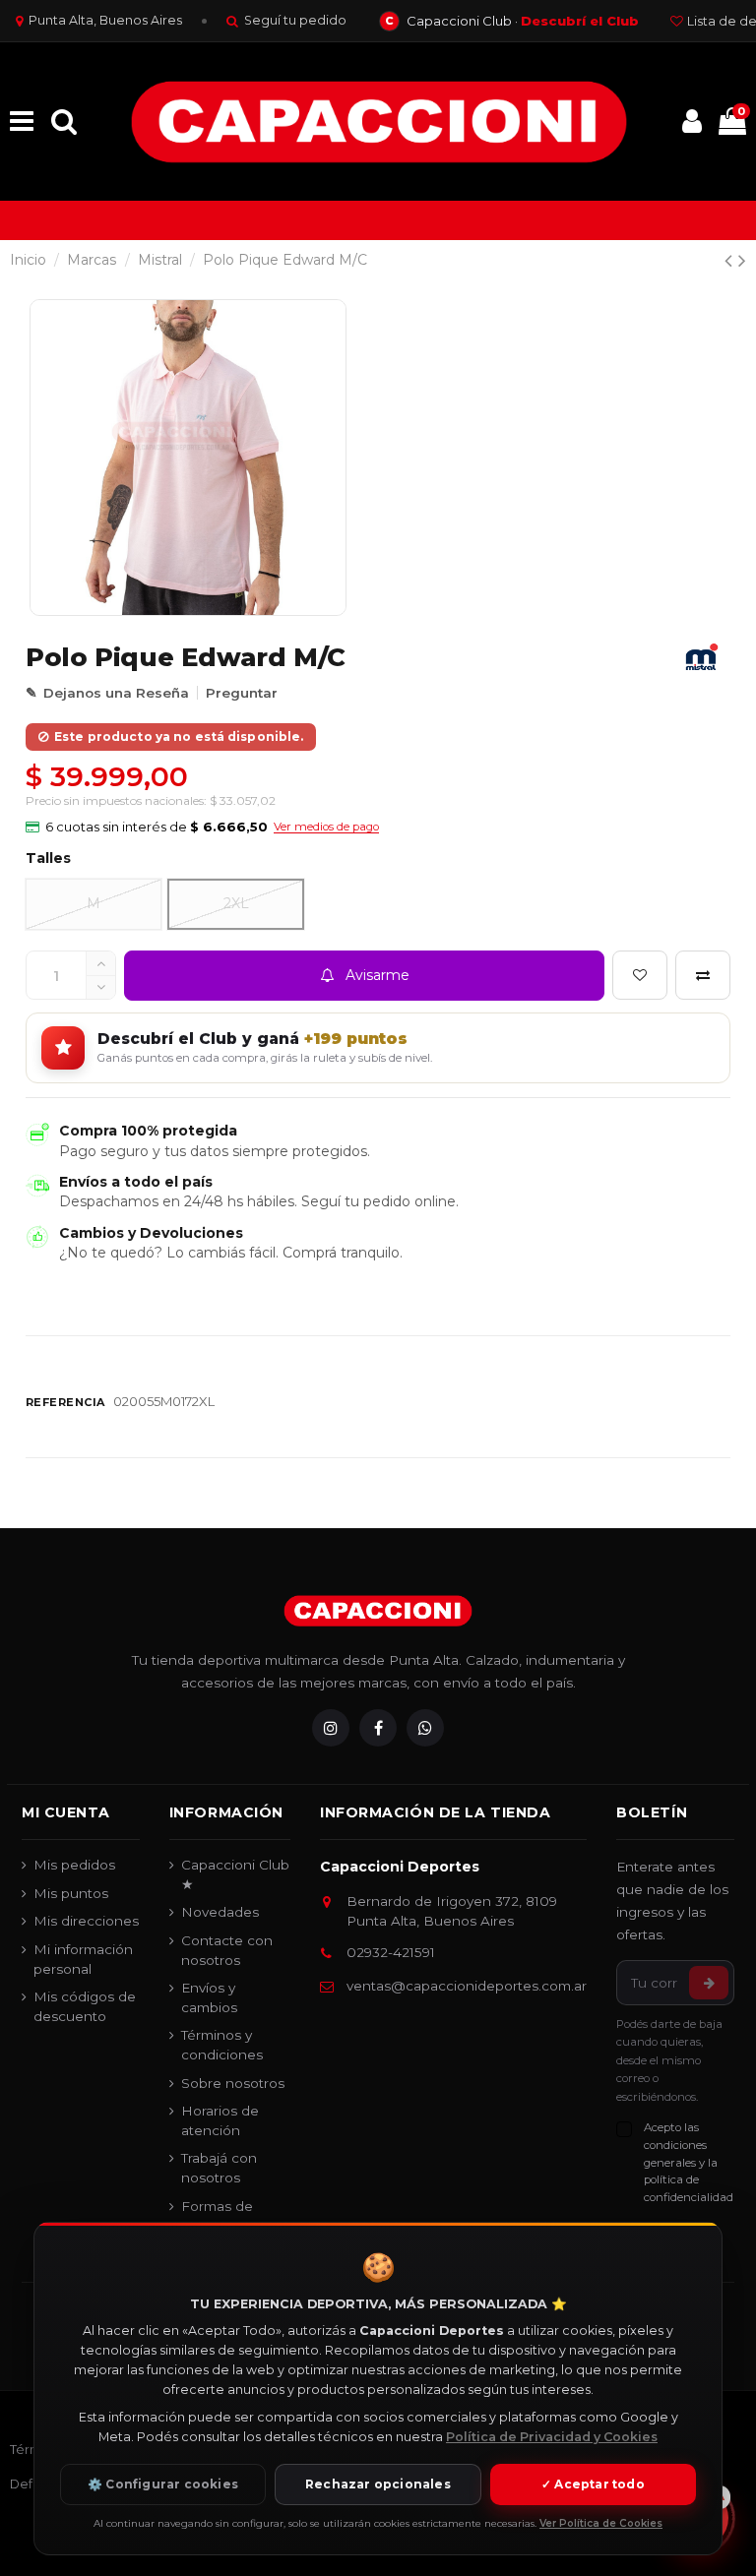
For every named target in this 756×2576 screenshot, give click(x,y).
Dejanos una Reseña (116, 693)
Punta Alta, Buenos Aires (105, 20)
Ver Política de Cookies (601, 2523)
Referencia (65, 1402)
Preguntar (242, 693)
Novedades (220, 1912)
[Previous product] (731, 260)
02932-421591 (391, 1952)
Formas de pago (217, 2216)
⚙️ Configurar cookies (163, 2484)
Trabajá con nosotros (219, 2168)
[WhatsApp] (425, 1728)
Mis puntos (71, 1893)
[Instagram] (331, 1728)
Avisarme (378, 975)
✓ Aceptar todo (593, 2484)
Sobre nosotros (233, 2083)
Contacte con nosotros (227, 1950)
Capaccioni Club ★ (235, 1874)
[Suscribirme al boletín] (709, 1983)
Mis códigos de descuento (85, 2006)
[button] (202, 828)
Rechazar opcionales (378, 2484)
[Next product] (742, 260)
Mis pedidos (74, 1865)
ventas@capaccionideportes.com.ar (467, 1986)
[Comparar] (703, 975)
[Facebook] (378, 1728)
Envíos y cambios (209, 1997)
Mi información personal (83, 1959)
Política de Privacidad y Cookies (552, 2437)
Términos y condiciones (222, 2045)
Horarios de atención (220, 2120)
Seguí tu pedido (295, 20)
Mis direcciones (86, 1921)
